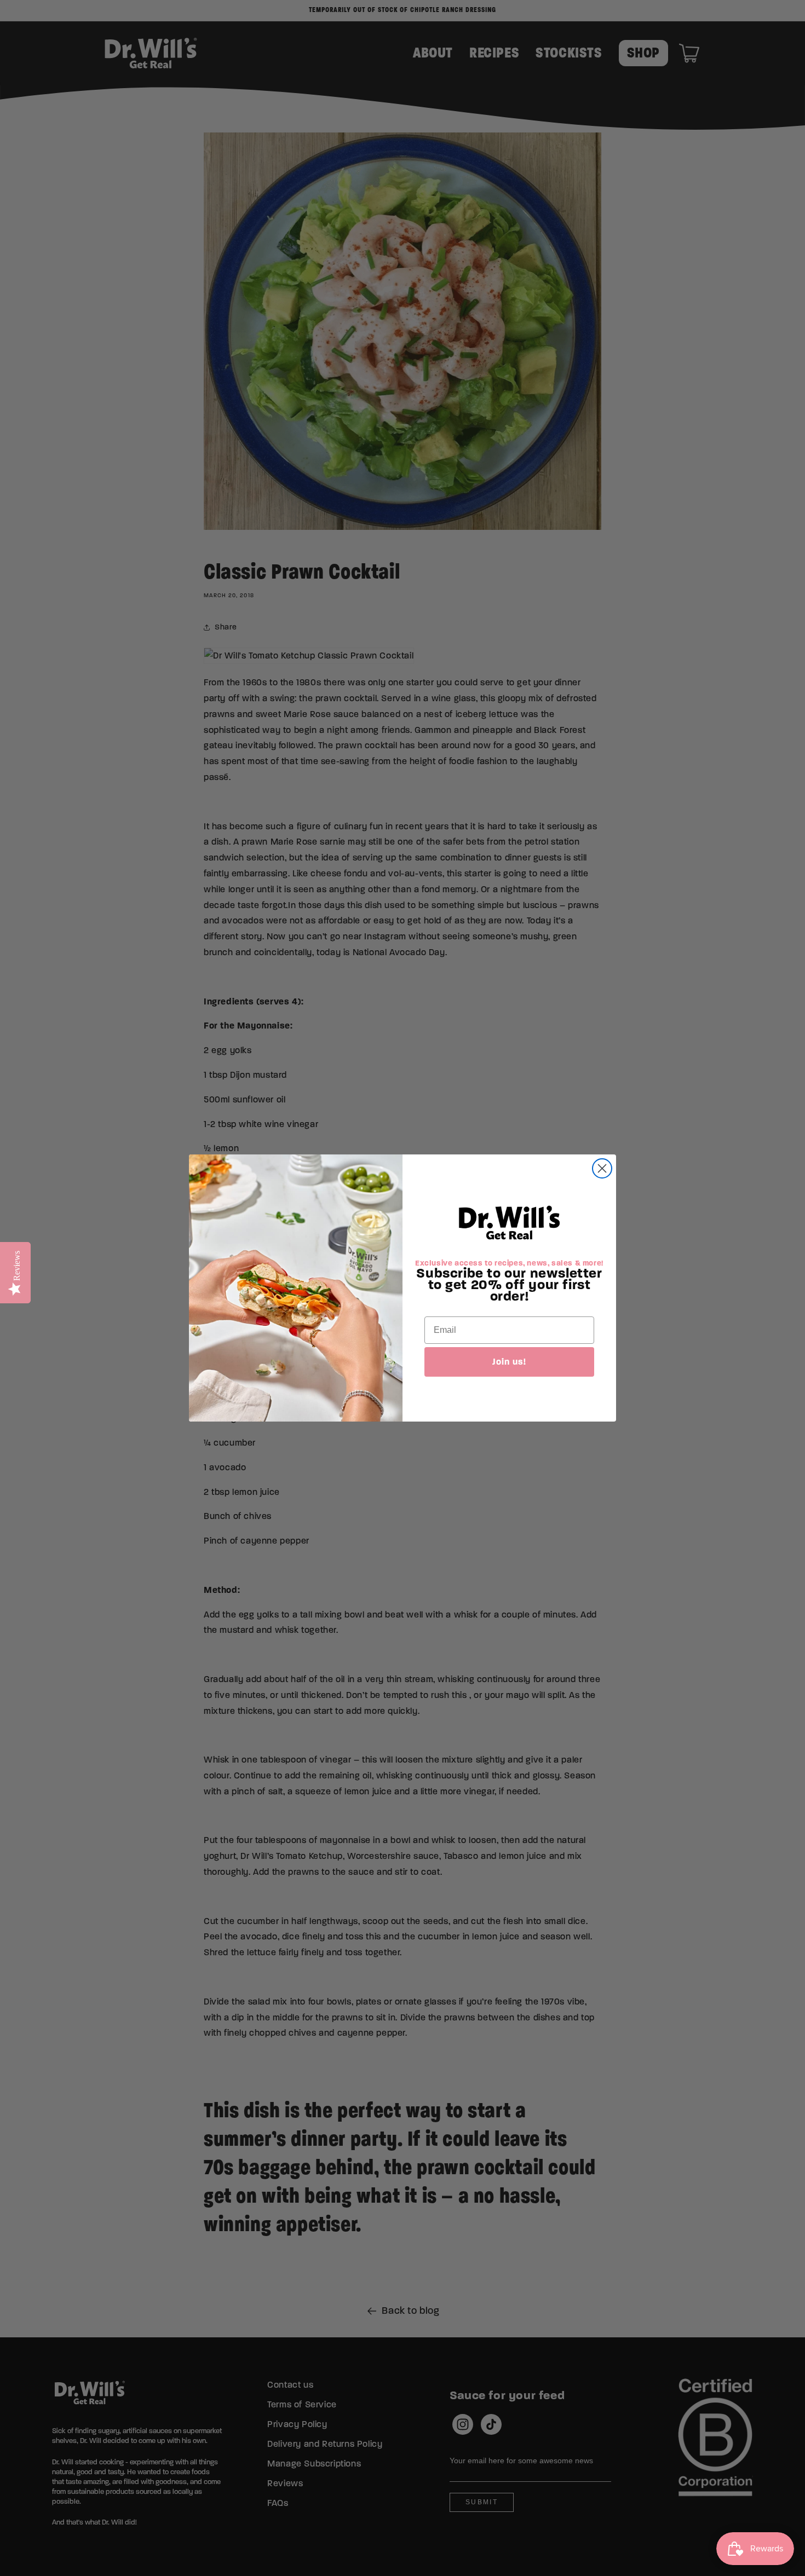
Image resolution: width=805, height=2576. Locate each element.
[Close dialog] (602, 1168)
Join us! (509, 1362)
